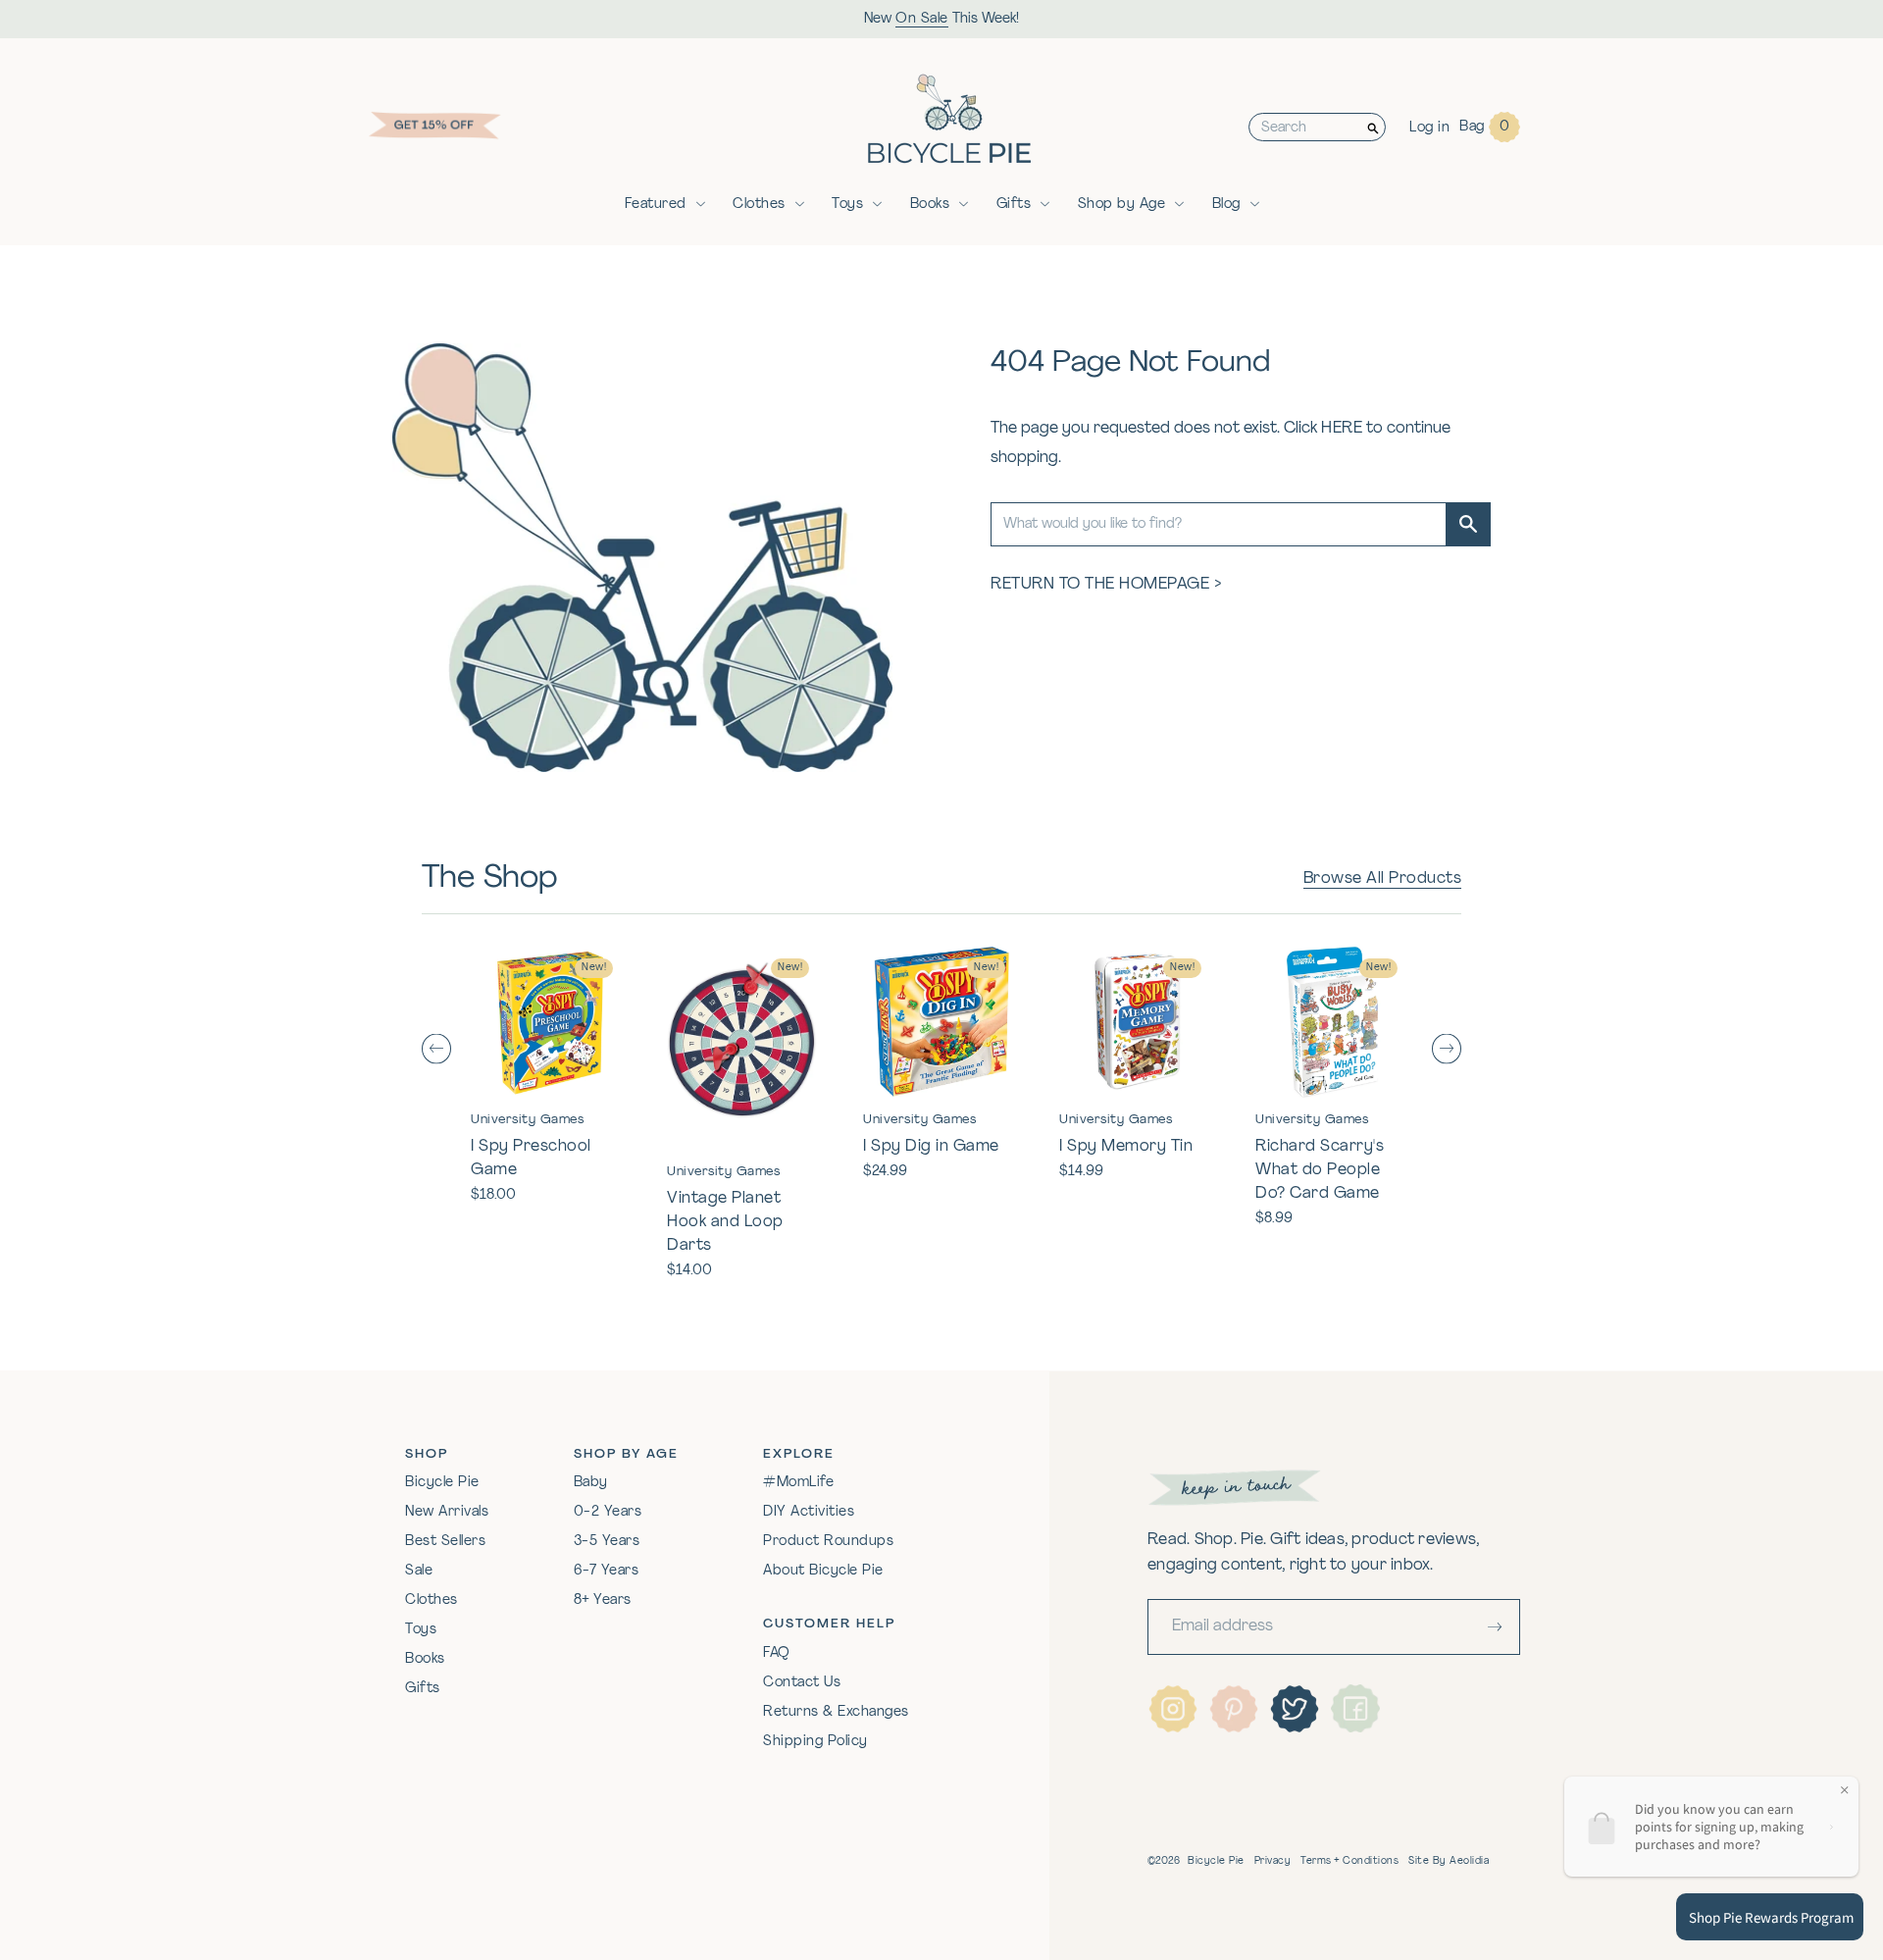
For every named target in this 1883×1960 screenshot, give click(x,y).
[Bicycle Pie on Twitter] (1295, 1709)
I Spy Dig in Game (931, 1147)
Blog (1226, 205)
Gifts (1014, 205)
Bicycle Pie (442, 1483)
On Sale (922, 19)
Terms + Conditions (1349, 1861)
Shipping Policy (815, 1742)
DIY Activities (809, 1512)
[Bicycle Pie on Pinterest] (1234, 1709)
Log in (1429, 128)
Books (930, 205)
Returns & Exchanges (836, 1712)
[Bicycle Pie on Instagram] (1173, 1709)
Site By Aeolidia (1449, 1861)
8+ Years (603, 1600)
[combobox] (1305, 127)
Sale (419, 1571)
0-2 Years (608, 1512)
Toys (847, 205)
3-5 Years (607, 1542)
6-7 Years (607, 1571)
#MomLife (798, 1483)
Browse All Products (1383, 879)
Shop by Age (1122, 205)
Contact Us (802, 1683)
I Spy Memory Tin (1126, 1147)
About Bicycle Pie (823, 1571)
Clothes (759, 205)
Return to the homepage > (1106, 585)
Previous (436, 1048)
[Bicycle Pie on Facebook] (1355, 1709)
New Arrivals (447, 1512)
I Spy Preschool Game (531, 1159)
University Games (527, 1120)
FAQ (777, 1653)
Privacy (1273, 1861)
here (1342, 429)
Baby (591, 1483)
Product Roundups (828, 1542)
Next (1447, 1048)
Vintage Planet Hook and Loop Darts (725, 1222)
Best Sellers (445, 1542)
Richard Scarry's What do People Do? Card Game (1320, 1170)
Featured (656, 205)
